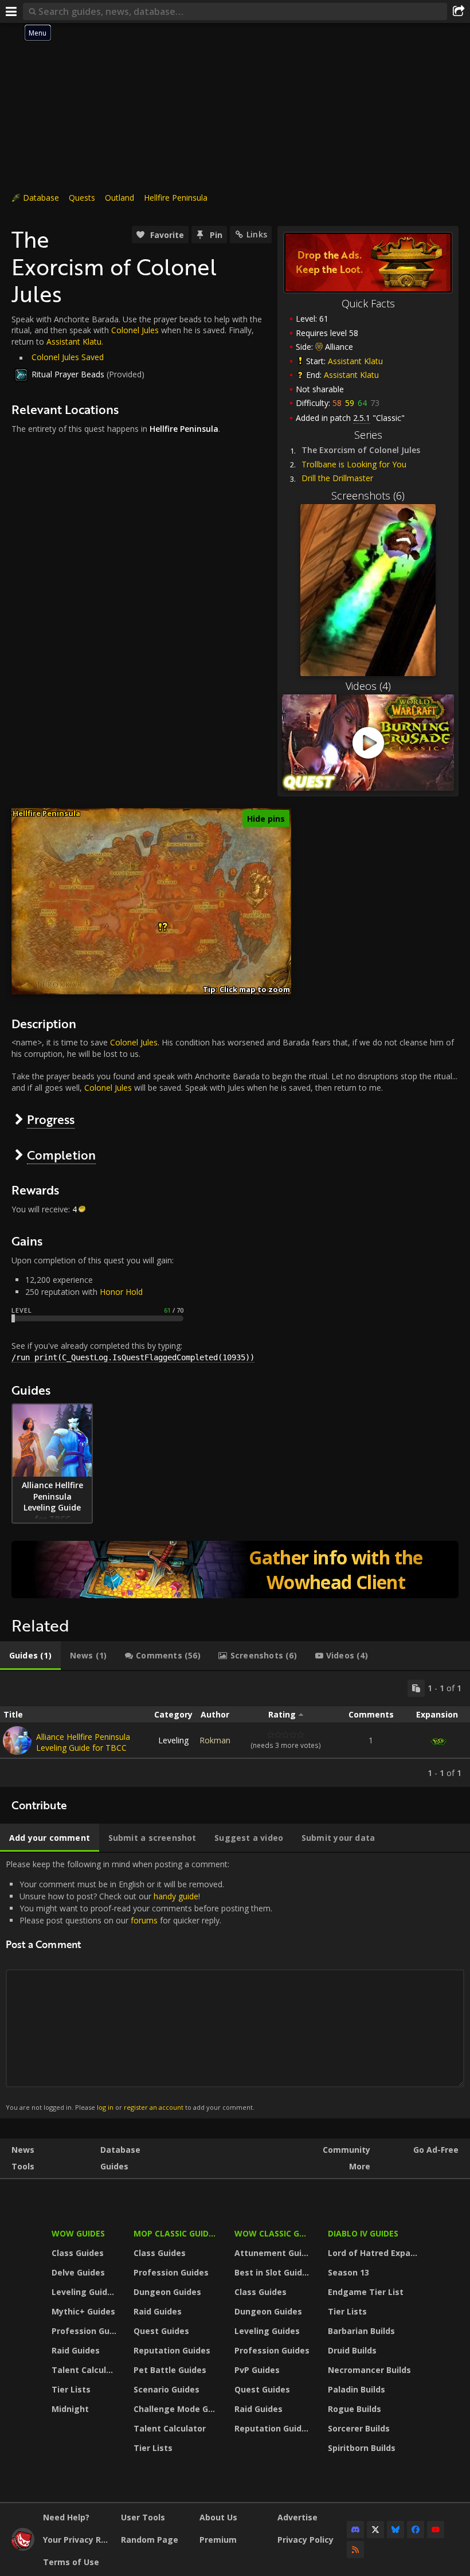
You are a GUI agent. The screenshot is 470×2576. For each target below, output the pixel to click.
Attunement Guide (273, 2253)
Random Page (150, 2540)
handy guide (176, 1896)
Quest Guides (161, 2331)
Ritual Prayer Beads (68, 374)
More (360, 2166)
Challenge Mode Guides (177, 2409)
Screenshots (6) (368, 495)
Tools (23, 2166)
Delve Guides (78, 2272)
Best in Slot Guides (273, 2272)
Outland (120, 198)
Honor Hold (121, 1292)
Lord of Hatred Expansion (375, 2253)
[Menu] (11, 11)
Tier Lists (71, 2389)
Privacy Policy (305, 2540)
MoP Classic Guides (176, 2233)
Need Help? (66, 2517)
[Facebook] (416, 2530)
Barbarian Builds (361, 2331)
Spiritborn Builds (362, 2448)
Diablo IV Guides (363, 2233)
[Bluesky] (395, 2530)
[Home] (23, 2548)
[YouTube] (436, 2530)
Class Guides (78, 2253)
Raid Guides (76, 2350)
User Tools (143, 2517)
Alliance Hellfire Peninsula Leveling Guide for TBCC (83, 1742)
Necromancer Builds (369, 2370)
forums (144, 1920)
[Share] (459, 11)
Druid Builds (352, 2350)
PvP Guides (257, 2370)
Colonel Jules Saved (68, 357)
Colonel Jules (135, 330)
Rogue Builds (355, 2409)
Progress (51, 1119)
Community (346, 2150)
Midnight (70, 2409)
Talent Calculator (85, 2370)
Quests (82, 198)
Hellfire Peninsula (176, 198)
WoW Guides (78, 2233)
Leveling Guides (84, 2292)
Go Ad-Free (436, 2150)
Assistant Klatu (355, 361)
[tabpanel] (235, 1729)
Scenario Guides (167, 2389)
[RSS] (355, 2550)
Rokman (215, 1740)
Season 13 (348, 2272)
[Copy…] (416, 1688)
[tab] (30, 1656)
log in (105, 2107)
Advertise (297, 2517)
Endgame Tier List (366, 2292)
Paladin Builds (357, 2389)
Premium (218, 2540)
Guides (114, 2166)
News (23, 2150)
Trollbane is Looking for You (354, 464)
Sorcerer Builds (359, 2428)
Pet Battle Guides (170, 2370)
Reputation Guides (172, 2350)
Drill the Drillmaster (337, 478)
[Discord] (355, 2530)
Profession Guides (85, 2331)
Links (257, 234)
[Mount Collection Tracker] (235, 1570)
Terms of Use (71, 2562)
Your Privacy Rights (78, 2540)
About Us (218, 2517)
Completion (61, 1155)
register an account (154, 2107)
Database (41, 198)
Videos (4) (368, 686)
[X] (375, 2530)
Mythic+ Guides (83, 2311)
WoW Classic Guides (274, 2233)
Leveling (173, 1740)
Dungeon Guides (167, 2292)
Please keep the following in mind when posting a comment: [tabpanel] (139, 1985)
